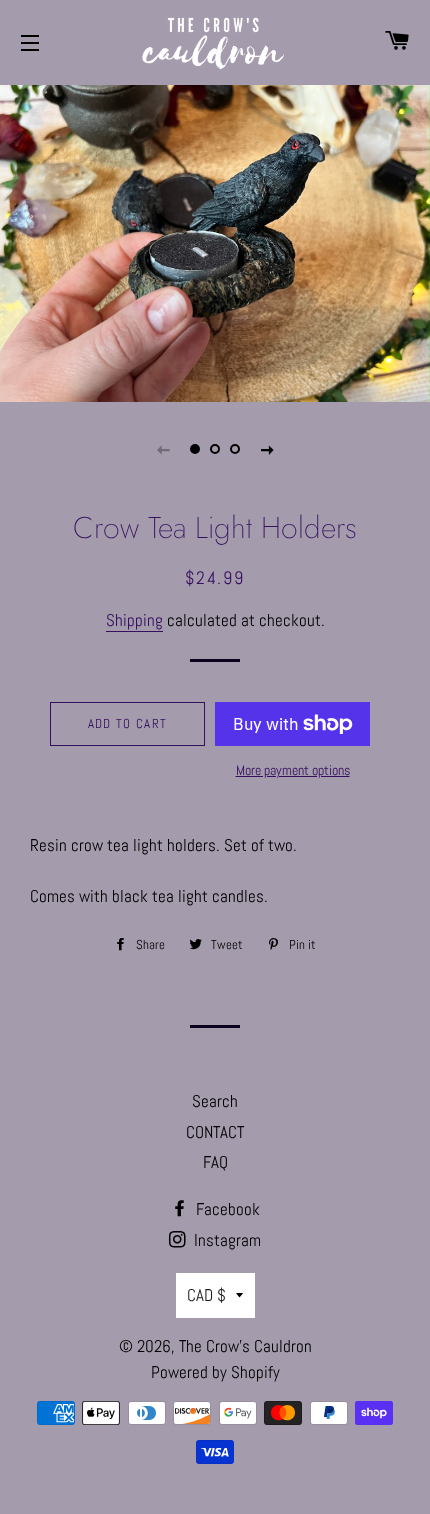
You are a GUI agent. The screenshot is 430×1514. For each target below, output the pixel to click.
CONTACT (215, 1132)
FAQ (215, 1162)
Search (215, 1101)
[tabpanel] (215, 241)
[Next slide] (267, 449)
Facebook (226, 1209)
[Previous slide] (163, 449)
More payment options (293, 770)
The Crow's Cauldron (245, 1346)
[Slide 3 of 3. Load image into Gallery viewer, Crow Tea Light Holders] (235, 449)
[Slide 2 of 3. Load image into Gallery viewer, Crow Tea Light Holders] (215, 449)
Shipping (134, 620)
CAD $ (206, 1295)
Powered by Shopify (215, 1372)
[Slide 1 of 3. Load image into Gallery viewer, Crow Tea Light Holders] (195, 449)
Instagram (225, 1240)
